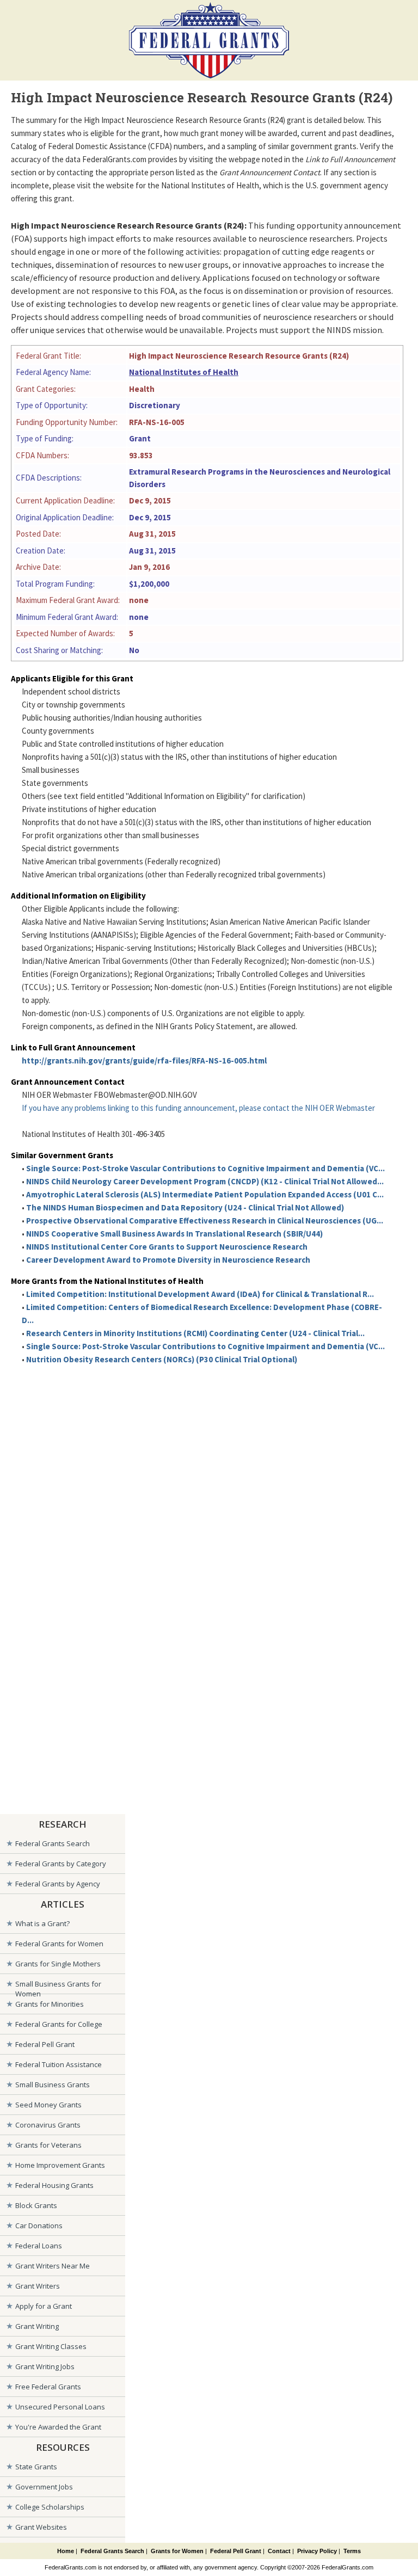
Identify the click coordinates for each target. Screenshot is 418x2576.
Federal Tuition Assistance (59, 2064)
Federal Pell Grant (45, 2044)
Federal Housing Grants (54, 2185)
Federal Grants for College (59, 2024)
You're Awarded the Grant (58, 2427)
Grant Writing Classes (51, 2346)
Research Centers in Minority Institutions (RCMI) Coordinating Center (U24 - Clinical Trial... (195, 1333)
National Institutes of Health (184, 372)
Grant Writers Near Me (53, 2266)
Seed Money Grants (48, 2105)
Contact (279, 2551)
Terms (352, 2551)
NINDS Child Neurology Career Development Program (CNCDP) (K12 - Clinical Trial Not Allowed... (205, 1181)
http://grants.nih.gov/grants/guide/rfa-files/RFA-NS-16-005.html (144, 1060)
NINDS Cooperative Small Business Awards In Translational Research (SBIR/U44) (174, 1234)
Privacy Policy (317, 2551)
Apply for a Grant (44, 2306)
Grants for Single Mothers (58, 1964)
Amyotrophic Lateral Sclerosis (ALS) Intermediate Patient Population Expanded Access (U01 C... (205, 1194)
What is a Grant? (42, 1923)
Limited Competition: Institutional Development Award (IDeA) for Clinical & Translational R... (200, 1294)
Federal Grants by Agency (58, 1884)
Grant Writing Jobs (45, 2366)
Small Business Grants (53, 2085)
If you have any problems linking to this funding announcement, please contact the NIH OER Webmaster (198, 1108)
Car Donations (39, 2225)
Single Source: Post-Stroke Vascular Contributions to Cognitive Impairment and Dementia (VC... (205, 1168)
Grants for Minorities (50, 2004)
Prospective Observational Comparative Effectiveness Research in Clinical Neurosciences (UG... (205, 1221)
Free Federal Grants (48, 2387)
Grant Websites (41, 2527)
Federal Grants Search (53, 1843)
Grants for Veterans (48, 2145)
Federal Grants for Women (59, 1944)
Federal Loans (39, 2246)
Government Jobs (44, 2487)
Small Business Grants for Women (58, 1986)
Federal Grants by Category (61, 1864)
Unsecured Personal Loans (60, 2407)
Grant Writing (37, 2326)
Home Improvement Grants (60, 2165)
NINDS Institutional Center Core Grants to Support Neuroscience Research (167, 1247)
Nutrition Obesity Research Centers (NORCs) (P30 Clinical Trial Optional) (162, 1359)
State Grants (36, 2467)
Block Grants (36, 2205)
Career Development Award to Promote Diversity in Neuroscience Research (168, 1260)
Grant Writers (38, 2286)
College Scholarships (50, 2507)
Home (66, 2551)
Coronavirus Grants (48, 2125)
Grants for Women (177, 2551)
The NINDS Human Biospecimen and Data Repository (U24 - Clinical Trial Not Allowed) (185, 1207)
